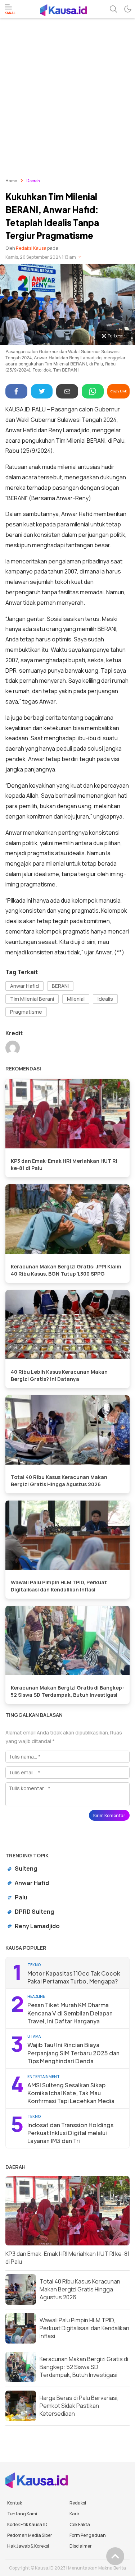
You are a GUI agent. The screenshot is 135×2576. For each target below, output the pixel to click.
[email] (67, 391)
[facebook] (16, 391)
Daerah (33, 181)
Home (11, 181)
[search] (113, 9)
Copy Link (118, 391)
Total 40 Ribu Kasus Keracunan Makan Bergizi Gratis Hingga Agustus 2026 (59, 1481)
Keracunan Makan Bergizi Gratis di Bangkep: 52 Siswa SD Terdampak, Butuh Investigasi (67, 1691)
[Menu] (10, 9)
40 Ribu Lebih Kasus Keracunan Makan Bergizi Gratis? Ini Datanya (59, 1375)
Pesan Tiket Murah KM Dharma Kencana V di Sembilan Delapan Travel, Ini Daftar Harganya (70, 2013)
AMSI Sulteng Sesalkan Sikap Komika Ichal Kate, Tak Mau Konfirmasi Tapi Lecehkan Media (71, 2093)
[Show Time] (80, 257)
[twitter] (42, 391)
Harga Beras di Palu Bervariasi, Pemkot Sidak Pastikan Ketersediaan (79, 2406)
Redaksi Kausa (31, 248)
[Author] (13, 1049)
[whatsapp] (93, 391)
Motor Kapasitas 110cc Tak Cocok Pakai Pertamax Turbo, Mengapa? (74, 1977)
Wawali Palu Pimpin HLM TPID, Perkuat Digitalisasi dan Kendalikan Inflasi (59, 1586)
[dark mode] (128, 9)
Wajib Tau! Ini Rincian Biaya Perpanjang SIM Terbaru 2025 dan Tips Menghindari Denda (73, 2053)
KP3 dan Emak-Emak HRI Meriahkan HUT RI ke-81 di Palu (64, 1164)
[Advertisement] (67, 89)
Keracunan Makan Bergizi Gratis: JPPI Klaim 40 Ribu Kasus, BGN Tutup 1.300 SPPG (66, 1270)
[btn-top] (115, 2556)
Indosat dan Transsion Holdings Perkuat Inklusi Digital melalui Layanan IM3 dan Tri (70, 2133)
